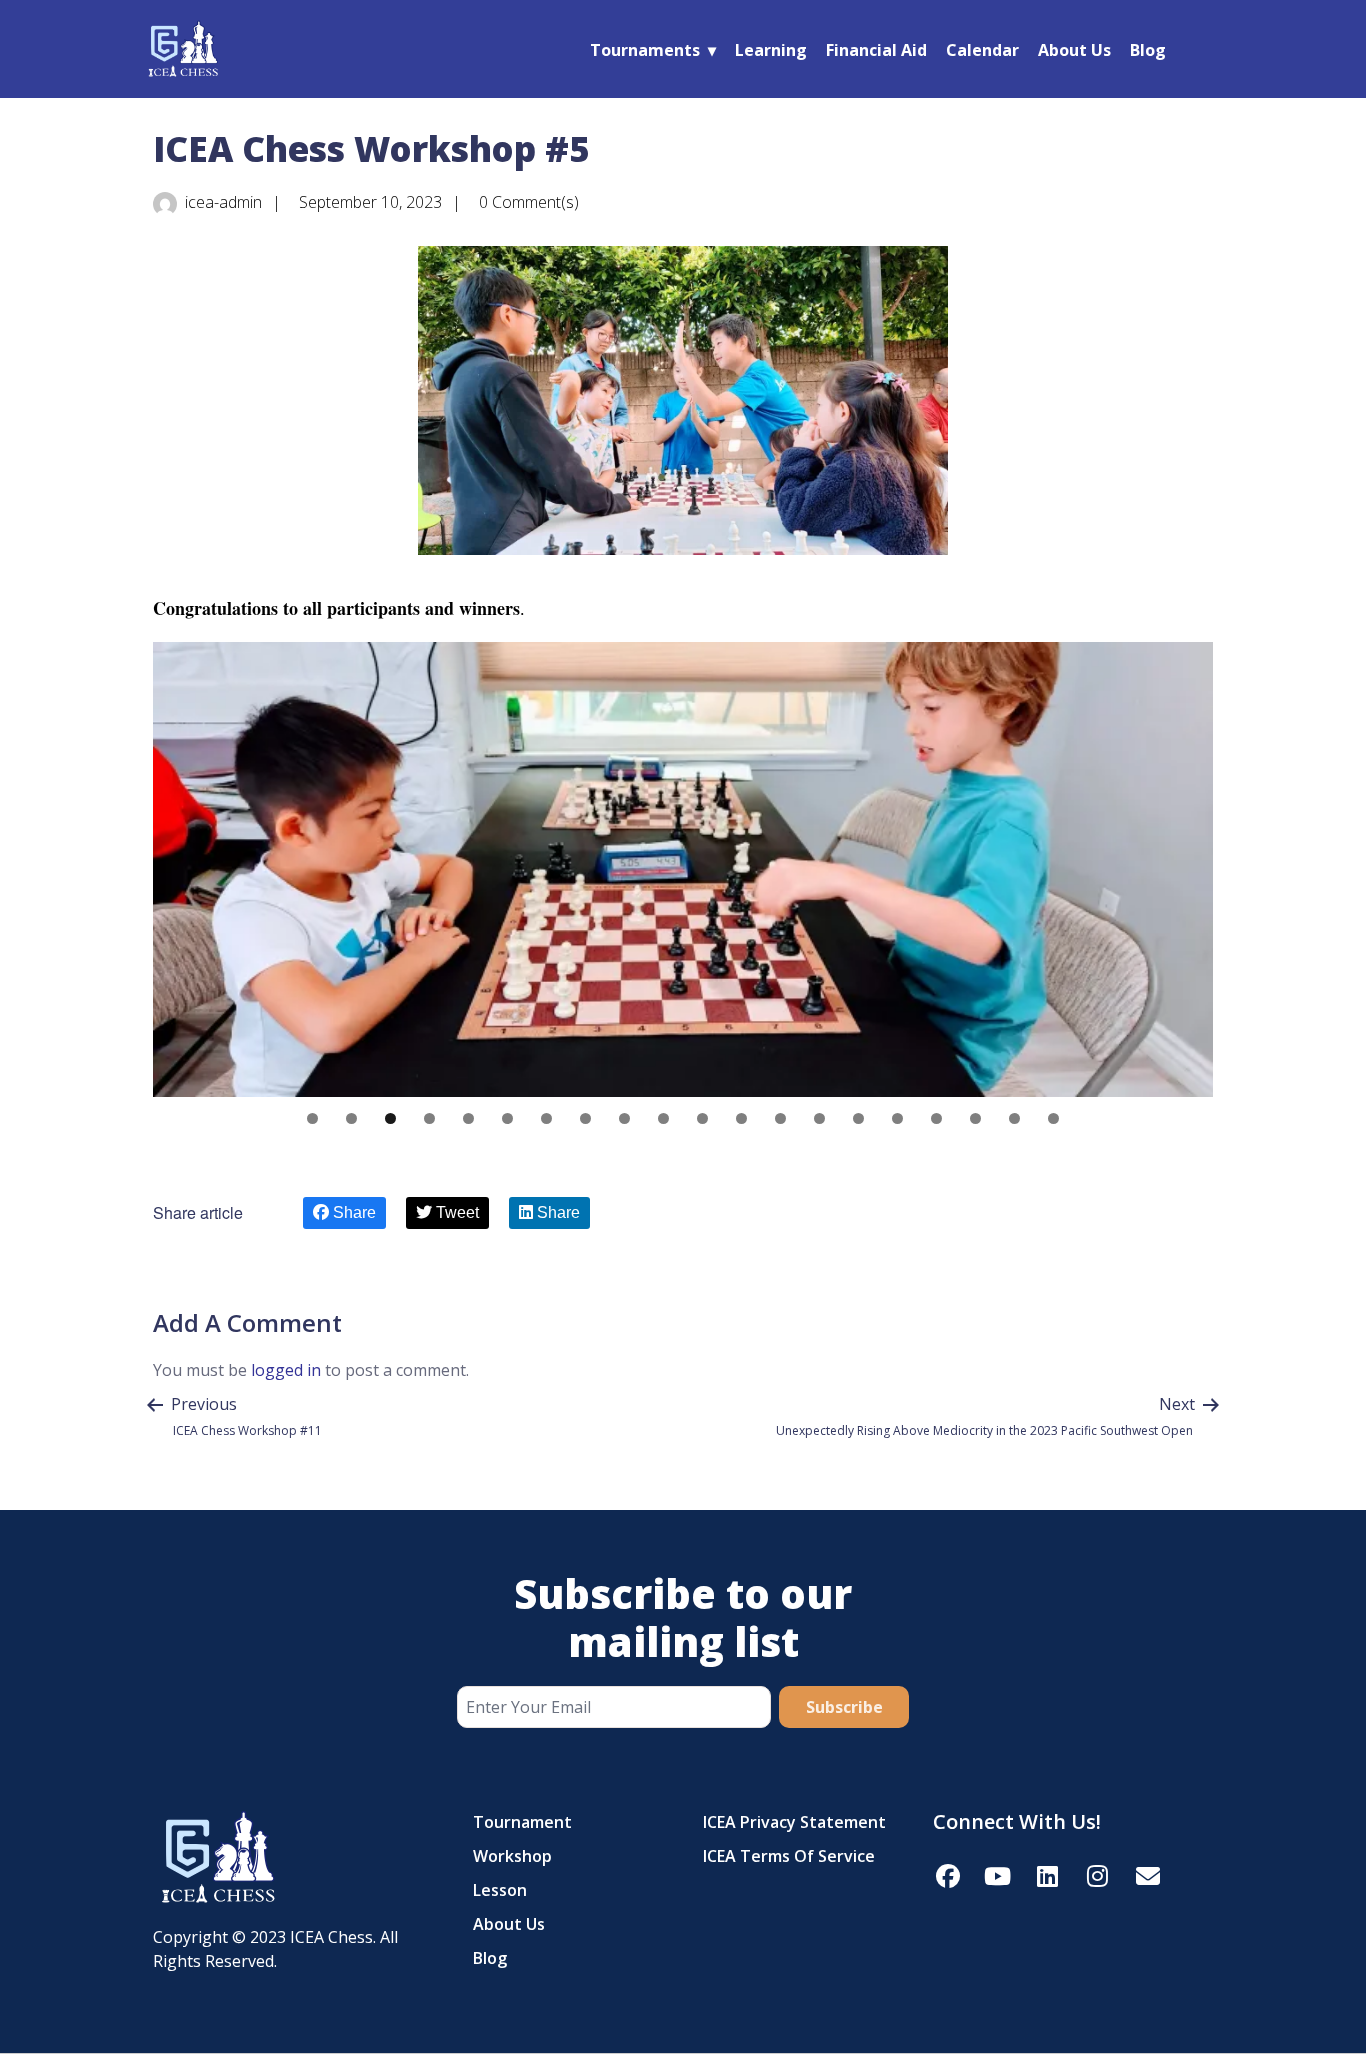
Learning (771, 50)
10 (663, 1118)
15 (858, 1118)
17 (936, 1118)
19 (1014, 1118)
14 (819, 1118)
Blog (1148, 50)
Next (1188, 865)
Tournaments (645, 50)
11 (702, 1118)
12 (741, 1118)
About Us (1074, 50)
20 (1053, 1118)
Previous (178, 865)
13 (780, 1118)
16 (897, 1118)
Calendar (982, 50)
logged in (286, 1370)
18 (975, 1118)
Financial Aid (876, 50)
